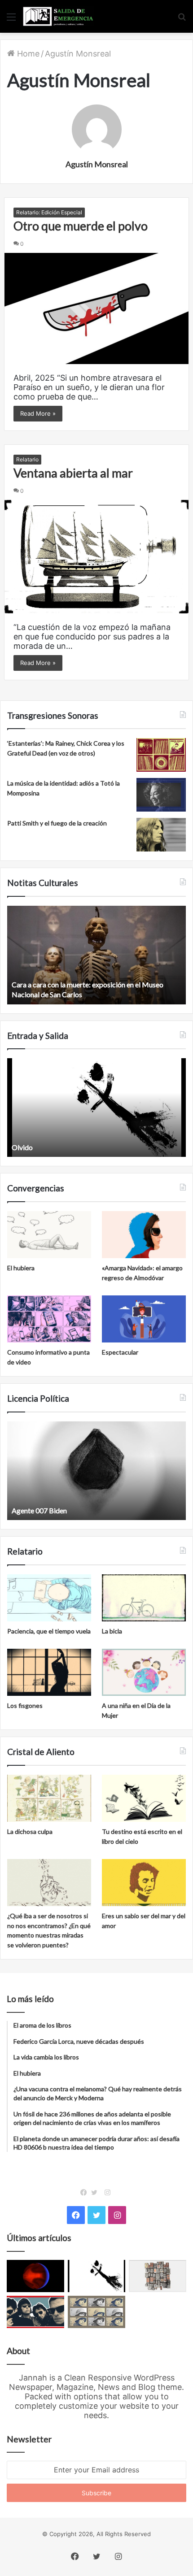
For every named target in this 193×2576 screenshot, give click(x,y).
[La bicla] (144, 1598)
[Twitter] (96, 2193)
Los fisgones (25, 1705)
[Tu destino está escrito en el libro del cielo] (144, 1798)
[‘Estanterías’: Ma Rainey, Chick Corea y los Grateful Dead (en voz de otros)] (161, 755)
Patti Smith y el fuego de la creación (57, 823)
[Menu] (11, 20)
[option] (96, 955)
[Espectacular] (144, 1319)
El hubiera (21, 1268)
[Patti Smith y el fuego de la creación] (161, 835)
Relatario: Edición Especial (49, 212)
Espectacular (120, 1352)
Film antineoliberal (40, 1510)
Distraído (26, 1147)
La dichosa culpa (30, 1831)
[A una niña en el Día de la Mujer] (144, 1672)
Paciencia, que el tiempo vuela (49, 1631)
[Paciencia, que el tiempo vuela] (49, 1598)
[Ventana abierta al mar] (97, 557)
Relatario (27, 459)
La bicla (112, 1631)
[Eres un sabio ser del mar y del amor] (144, 1883)
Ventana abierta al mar (73, 473)
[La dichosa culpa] (49, 1798)
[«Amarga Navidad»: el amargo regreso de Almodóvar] (144, 1235)
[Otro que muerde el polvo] (97, 308)
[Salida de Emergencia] (58, 16)
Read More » (38, 413)
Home (27, 54)
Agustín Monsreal (97, 164)
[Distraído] (96, 2276)
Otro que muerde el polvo (81, 226)
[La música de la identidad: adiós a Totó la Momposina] (161, 795)
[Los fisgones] (49, 1672)
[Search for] (182, 20)
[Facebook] (86, 2193)
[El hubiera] (49, 1235)
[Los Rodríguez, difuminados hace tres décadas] (35, 2312)
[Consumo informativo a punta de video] (49, 1319)
